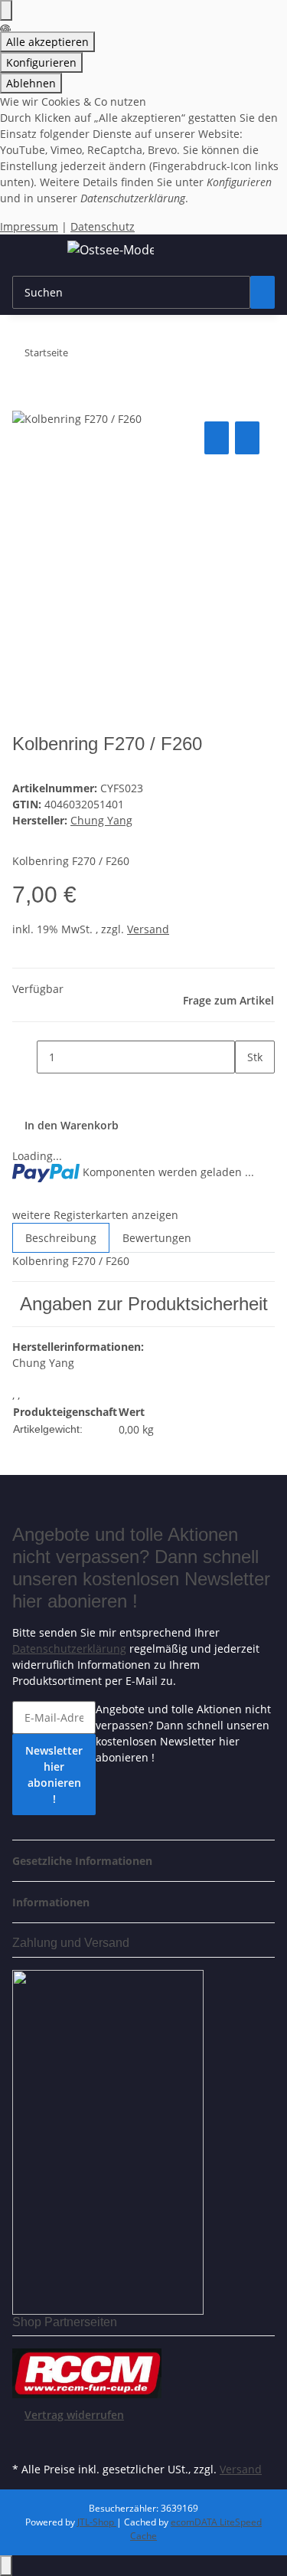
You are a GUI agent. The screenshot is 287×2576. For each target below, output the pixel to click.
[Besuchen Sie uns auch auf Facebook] (24, 2440)
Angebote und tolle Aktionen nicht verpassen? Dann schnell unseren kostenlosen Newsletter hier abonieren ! (183, 1733)
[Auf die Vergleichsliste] (217, 438)
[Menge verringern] (24, 1057)
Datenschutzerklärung (69, 1649)
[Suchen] (263, 292)
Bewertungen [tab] (157, 1238)
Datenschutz (103, 226)
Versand (148, 929)
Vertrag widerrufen (74, 2415)
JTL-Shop (97, 2522)
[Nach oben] (6, 2566)
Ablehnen (31, 83)
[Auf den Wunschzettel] (247, 438)
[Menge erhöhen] (247, 1090)
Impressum (29, 226)
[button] (87, 1861)
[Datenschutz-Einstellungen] (6, 10)
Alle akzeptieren (47, 42)
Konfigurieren (41, 62)
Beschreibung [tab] (61, 1238)
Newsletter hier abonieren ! (54, 1775)
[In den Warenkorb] (24, 401)
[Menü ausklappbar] (31, 252)
